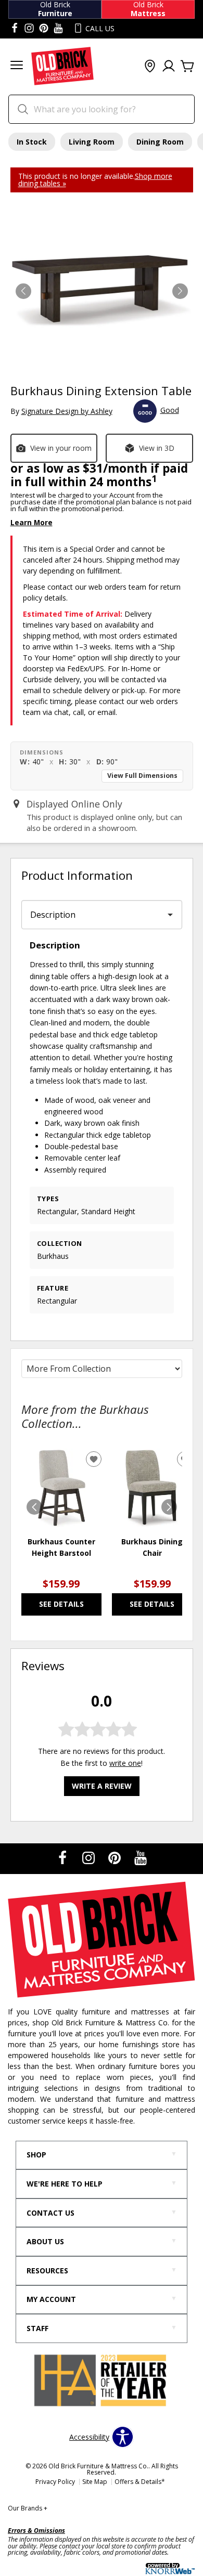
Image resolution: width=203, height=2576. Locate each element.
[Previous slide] (34, 1507)
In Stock (32, 142)
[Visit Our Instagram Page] (90, 1858)
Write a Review (102, 1786)
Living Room (92, 142)
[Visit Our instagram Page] (29, 29)
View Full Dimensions (142, 776)
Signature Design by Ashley (67, 411)
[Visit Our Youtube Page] (141, 1858)
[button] (17, 66)
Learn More (31, 522)
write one (125, 1763)
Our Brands (28, 2508)
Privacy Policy (55, 2482)
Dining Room (160, 142)
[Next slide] (169, 1507)
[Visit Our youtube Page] (58, 29)
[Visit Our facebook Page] (15, 29)
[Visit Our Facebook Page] (64, 1858)
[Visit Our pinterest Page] (44, 29)
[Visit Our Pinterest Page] (116, 1858)
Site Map (95, 2482)
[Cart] (187, 67)
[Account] (169, 67)
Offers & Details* (140, 2482)
